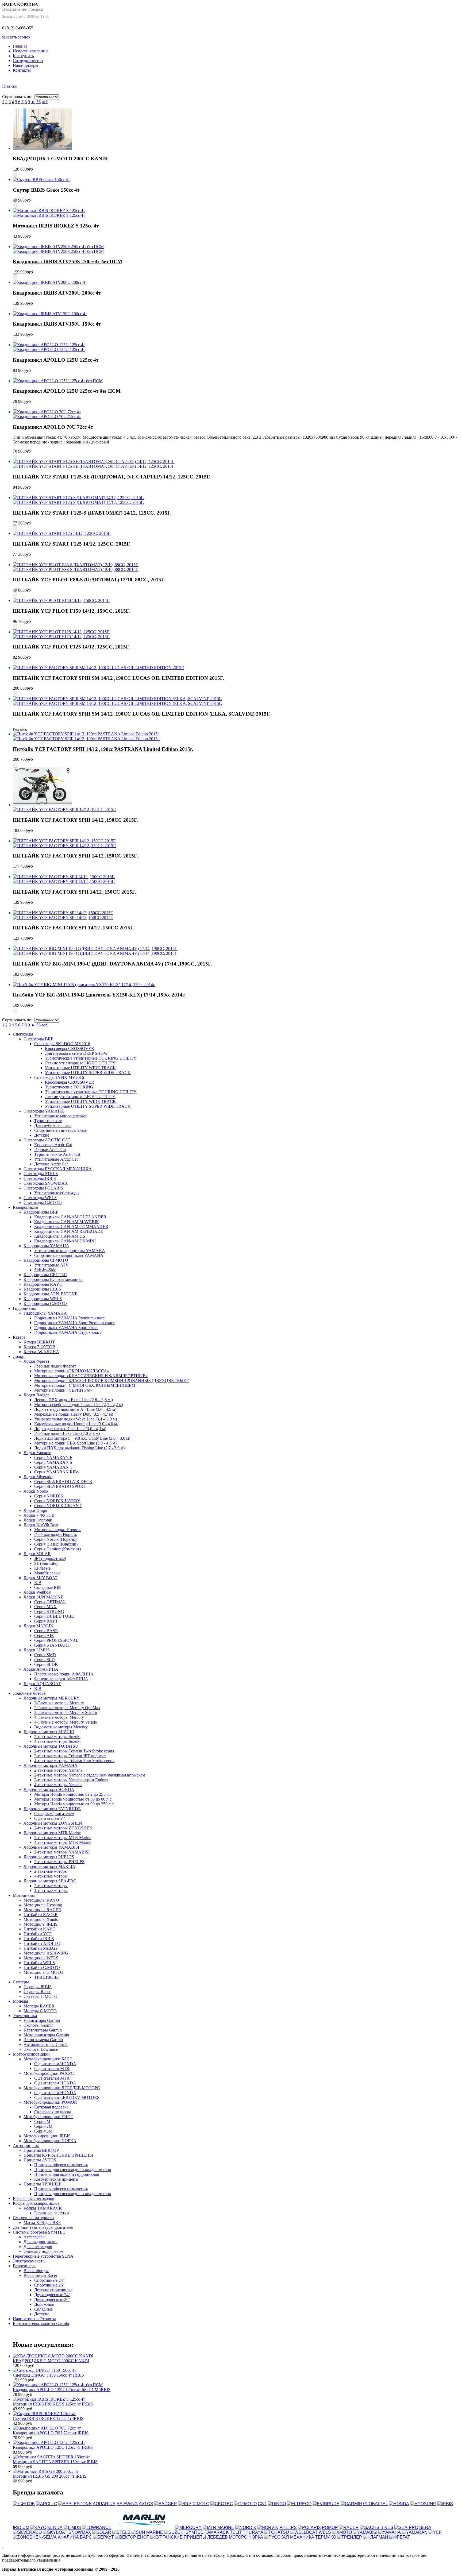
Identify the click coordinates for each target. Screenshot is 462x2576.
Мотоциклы (24, 1895)
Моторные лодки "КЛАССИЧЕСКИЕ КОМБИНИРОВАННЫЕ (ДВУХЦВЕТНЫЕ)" (112, 1380)
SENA (425, 2527)
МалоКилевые (47, 1573)
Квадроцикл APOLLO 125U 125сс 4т (56, 360)
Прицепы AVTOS (40, 2160)
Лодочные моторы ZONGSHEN (53, 1823)
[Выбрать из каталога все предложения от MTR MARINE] (218, 2527)
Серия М (42, 2121)
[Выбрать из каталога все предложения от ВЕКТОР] (126, 2537)
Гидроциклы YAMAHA (45, 1313)
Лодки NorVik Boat (41, 1525)
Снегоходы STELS (41, 1174)
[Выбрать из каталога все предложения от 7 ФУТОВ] (24, 2504)
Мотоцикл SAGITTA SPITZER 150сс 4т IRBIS (55, 2462)
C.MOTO (201, 2504)
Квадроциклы (26, 1207)
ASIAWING (127, 2504)
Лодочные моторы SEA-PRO (50, 1881)
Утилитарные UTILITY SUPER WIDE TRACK (88, 1073)
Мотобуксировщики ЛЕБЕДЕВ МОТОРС (62, 2088)
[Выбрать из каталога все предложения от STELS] (121, 2532)
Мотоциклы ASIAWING (46, 1953)
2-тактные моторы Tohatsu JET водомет (70, 1756)
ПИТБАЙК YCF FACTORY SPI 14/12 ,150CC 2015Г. (74, 928)
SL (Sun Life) (46, 1563)
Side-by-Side (45, 1270)
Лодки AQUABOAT (42, 1684)
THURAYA (253, 2532)
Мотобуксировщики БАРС (48, 2059)
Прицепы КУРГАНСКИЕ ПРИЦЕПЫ (58, 2155)
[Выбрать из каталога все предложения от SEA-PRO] (406, 2527)
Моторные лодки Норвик (57, 1530)
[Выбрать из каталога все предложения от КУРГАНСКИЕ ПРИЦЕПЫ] (178, 2537)
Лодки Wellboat (37, 1592)
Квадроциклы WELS (43, 1299)
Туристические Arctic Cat (57, 1154)
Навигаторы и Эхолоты (34, 2319)
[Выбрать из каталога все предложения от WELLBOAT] (304, 2532)
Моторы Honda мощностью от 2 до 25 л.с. (72, 1794)
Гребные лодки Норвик (56, 1534)
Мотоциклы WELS (41, 1958)
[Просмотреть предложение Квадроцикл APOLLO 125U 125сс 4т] (49, 345)
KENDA (55, 2527)
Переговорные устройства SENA (43, 2256)
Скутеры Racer (37, 1992)
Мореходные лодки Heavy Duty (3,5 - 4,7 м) (74, 1414)
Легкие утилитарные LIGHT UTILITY (80, 1063)
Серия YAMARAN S (53, 1462)
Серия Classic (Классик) (56, 1544)
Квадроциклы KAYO (43, 1284)
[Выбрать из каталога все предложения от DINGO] (277, 2504)
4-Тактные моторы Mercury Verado (66, 1722)
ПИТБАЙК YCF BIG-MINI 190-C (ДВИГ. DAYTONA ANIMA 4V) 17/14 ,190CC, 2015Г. (112, 964)
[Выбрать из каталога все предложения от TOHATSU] (277, 2532)
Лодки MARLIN (38, 1626)
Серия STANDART (52, 1645)
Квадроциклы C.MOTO (45, 1304)
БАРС (86, 2537)
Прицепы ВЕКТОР (41, 2150)
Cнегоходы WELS (40, 1198)
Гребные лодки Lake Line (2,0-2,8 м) (67, 1433)
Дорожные (44, 2304)
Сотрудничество (28, 61)
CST (262, 2504)
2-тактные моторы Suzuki (57, 1737)
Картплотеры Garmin (43, 2030)
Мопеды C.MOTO (40, 2011)
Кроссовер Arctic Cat (53, 1145)
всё (45, 102)
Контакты (22, 70)
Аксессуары (34, 2237)
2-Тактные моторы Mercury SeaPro (66, 1712)
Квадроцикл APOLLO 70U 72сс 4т (53, 427)
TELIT (236, 2532)
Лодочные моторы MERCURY (52, 1698)
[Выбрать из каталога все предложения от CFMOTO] (245, 2504)
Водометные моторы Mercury (61, 1727)
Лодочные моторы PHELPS (49, 1857)
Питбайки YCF (38, 1934)
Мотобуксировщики (31, 2054)
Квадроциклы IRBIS (42, 1289)
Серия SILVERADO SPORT (60, 1486)
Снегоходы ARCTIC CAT (47, 1140)
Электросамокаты (29, 2261)
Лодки (19, 1356)
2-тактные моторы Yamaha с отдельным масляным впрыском (90, 1775)
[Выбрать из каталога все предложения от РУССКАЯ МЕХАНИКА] (289, 2537)
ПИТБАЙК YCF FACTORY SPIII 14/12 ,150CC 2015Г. (75, 856)
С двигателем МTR (52, 2078)
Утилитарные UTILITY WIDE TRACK (80, 1068)
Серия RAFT (46, 1621)
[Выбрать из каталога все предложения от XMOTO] (342, 2532)
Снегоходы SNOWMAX (46, 1183)
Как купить (23, 56)
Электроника (25, 2016)
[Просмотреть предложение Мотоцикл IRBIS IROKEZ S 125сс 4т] (49, 211)
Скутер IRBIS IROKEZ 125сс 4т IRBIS (48, 2418)
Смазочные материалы (34, 2218)
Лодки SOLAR (37, 1554)
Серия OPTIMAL (50, 1602)
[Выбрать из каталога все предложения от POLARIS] (309, 2527)
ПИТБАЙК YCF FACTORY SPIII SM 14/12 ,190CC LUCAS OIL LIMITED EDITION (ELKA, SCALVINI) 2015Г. (142, 714)
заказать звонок (16, 37)
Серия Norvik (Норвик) (55, 1539)
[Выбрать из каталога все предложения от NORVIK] (268, 2527)
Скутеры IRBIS (38, 1987)
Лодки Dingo (35, 1510)
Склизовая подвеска (53, 2112)
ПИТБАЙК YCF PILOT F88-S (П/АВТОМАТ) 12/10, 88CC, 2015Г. (89, 580)
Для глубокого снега (53, 1125)
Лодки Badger (36, 1395)
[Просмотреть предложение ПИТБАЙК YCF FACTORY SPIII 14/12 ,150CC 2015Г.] (64, 841)
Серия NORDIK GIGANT (58, 1506)
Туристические (48, 1121)
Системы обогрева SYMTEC (39, 2232)
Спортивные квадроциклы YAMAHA (69, 1255)
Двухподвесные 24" (52, 2295)
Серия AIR (44, 1635)
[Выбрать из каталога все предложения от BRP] (185, 2504)
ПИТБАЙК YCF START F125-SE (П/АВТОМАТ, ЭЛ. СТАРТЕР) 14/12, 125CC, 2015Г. (112, 477)
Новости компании (30, 51)
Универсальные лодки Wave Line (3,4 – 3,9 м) (76, 1419)
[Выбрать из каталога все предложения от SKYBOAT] (55, 2532)
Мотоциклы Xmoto (41, 1919)
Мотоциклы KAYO (41, 1900)
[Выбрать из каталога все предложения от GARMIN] (351, 2504)
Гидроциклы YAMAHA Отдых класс (68, 1332)
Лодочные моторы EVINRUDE (52, 1809)
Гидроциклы (24, 1308)
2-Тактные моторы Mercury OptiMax (67, 1708)
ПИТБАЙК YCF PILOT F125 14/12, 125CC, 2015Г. (71, 647)
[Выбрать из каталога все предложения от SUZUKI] (174, 2532)
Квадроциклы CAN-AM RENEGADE (69, 1231)
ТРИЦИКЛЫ (46, 1977)
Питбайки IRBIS (39, 1939)
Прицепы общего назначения (61, 2165)
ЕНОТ (143, 2537)
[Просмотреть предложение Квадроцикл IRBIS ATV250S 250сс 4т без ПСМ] (58, 247)
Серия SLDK (46, 1664)
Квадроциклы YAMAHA (46, 1246)
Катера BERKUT (39, 1342)
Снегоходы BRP (38, 1039)
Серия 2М (43, 2126)
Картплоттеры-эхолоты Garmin (41, 2324)
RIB (38, 1583)
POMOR (330, 2527)
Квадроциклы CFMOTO (46, 1260)
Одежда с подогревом (43, 2251)
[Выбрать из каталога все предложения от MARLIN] (143, 2527)
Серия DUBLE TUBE (54, 1616)
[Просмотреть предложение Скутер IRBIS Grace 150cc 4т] (41, 179)
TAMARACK (217, 2532)
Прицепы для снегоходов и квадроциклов (73, 2170)
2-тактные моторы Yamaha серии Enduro (71, 1780)
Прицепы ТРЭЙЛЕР (42, 2184)
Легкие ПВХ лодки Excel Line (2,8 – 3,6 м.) (74, 1400)
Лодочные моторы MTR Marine (52, 1833)
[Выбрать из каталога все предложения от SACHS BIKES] (377, 2527)
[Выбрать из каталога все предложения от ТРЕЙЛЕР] (350, 2537)
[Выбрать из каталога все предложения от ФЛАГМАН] (376, 2537)
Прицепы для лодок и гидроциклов (67, 2174)
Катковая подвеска (51, 2107)
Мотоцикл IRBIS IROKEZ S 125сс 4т (56, 226)
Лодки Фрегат (36, 1361)
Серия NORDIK (49, 1496)
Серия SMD (45, 1655)
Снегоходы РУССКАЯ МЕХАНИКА (58, 1169)
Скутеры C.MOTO (41, 1996)
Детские (42, 1135)
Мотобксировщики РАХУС (49, 2073)
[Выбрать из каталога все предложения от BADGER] (166, 2504)
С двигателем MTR (52, 2069)
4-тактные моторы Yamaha (58, 1785)
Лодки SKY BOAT (41, 1578)
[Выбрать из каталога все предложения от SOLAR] (102, 2532)
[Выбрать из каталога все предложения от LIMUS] (72, 2527)
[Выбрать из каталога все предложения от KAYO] (38, 2527)
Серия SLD (45, 1660)
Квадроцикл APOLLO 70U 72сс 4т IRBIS (51, 2433)
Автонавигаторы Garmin (46, 2044)
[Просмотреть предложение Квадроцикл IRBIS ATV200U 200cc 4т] (50, 282)
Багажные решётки (52, 2213)
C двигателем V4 (50, 1818)
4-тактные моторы (51, 1876)
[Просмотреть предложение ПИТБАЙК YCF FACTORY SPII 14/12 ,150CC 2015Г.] (64, 877)
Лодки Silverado (38, 1477)
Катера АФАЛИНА (41, 1352)
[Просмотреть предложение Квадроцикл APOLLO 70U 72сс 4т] (47, 412)
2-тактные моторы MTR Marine (63, 1838)
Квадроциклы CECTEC (45, 1275)
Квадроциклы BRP (41, 1212)
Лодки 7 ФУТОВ (39, 1515)
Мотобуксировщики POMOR (50, 2102)
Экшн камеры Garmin (43, 2040)
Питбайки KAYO (40, 1929)
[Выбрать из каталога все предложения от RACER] (349, 2527)
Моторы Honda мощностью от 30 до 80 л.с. (73, 1799)
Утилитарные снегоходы (57, 1193)
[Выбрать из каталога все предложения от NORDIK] (246, 2527)
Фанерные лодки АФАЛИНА (61, 1679)
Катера (19, 1337)
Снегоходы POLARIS (43, 1188)
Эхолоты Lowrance (41, 2049)
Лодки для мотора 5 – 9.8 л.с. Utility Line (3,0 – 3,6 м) (82, 1438)
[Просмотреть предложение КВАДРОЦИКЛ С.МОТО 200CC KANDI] (42, 148)
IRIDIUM (21, 2527)
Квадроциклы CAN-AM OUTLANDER (70, 1217)
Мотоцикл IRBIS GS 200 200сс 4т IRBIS (50, 2476)
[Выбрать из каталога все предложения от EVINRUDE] (326, 2504)
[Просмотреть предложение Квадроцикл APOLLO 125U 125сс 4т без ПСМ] (58, 381)
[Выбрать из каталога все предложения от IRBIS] (445, 2504)
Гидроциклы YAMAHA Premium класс (69, 1318)
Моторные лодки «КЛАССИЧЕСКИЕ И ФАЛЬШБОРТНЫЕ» (91, 1376)
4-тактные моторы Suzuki (57, 1741)
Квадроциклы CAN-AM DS (60, 1236)
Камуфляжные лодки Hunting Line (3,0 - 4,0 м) (76, 1424)
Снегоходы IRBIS (40, 1178)
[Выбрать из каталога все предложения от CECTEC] (222, 2504)
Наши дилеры (26, 65)
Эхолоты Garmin (38, 2025)
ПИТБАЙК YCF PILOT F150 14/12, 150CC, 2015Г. (71, 611)
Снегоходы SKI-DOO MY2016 (62, 1044)
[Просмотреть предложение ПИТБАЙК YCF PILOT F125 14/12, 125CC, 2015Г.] (61, 632)
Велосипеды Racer (40, 2275)
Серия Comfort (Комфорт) (57, 1549)
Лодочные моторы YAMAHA (51, 1765)
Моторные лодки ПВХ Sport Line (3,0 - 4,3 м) (75, 1443)
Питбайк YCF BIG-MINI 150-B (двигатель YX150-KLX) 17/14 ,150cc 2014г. (99, 995)
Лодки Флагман (38, 1520)
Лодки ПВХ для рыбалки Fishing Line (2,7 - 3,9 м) (79, 1448)
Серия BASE (46, 1631)
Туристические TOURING (69, 1087)
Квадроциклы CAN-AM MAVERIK (67, 1222)
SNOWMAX (80, 2532)
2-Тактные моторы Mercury (59, 1703)
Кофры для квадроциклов (36, 2203)
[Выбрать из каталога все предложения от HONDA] (399, 2504)
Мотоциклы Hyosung (43, 1905)
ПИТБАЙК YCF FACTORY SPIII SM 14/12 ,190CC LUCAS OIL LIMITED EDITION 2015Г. (118, 678)
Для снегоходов (38, 2247)
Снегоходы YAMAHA (44, 1111)
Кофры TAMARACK (43, 2208)
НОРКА (256, 2537)
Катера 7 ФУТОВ (39, 1347)
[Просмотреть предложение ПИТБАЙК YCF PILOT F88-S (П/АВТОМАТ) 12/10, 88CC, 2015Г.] (76, 565)
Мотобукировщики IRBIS (47, 2136)
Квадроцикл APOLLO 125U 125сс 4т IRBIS (53, 2447)
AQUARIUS (104, 2504)
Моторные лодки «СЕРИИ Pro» (63, 1390)
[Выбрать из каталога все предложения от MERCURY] (188, 2527)
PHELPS (288, 2527)
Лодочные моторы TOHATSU (51, 1746)
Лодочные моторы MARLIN (49, 1866)
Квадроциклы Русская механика (53, 1279)
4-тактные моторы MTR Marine (63, 1842)
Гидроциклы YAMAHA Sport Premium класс (74, 1323)
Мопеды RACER (39, 2006)
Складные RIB (48, 1587)
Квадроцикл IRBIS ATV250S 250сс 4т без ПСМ (68, 262)
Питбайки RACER (41, 1915)
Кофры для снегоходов (34, 2198)
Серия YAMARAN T (53, 1467)
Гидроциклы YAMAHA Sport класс (66, 1328)
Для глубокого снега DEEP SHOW (76, 1053)
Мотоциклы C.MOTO (43, 1972)
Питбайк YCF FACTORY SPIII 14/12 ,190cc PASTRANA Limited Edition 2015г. (103, 749)
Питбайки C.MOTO (42, 1967)
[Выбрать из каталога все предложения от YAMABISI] (365, 2532)
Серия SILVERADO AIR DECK (63, 1482)
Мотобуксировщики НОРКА (50, 2141)
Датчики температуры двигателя (43, 2227)
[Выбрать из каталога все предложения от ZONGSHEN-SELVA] (35, 2537)
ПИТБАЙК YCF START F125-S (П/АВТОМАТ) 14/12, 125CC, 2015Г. (92, 513)
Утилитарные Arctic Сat (56, 1159)
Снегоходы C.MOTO (43, 1202)
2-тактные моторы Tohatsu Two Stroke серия (74, 1751)
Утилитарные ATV (51, 1265)
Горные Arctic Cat (50, 1150)
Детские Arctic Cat (51, 1164)
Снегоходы (23, 1034)
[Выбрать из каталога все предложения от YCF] (435, 2532)
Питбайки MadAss (40, 1948)
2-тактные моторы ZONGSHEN (63, 1828)
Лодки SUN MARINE (43, 1597)
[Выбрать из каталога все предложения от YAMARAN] (415, 2532)
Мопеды (20, 2001)
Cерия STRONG (49, 1611)
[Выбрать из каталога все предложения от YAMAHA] (390, 2532)
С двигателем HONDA (55, 2064)
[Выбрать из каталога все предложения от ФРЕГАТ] (400, 2537)
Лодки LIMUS (37, 1650)
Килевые (42, 1568)
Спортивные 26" (49, 2285)
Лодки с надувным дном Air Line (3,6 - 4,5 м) (75, 1409)
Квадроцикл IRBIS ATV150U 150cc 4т (57, 324)
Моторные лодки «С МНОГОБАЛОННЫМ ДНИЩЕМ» (86, 1385)
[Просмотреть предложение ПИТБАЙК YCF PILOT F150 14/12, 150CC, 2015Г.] (61, 600)
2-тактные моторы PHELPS (59, 1862)
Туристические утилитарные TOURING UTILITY (91, 1058)
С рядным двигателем (54, 1814)
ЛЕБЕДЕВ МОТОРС (227, 2537)
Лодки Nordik (36, 1491)
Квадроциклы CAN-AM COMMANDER (71, 1227)
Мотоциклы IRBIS (41, 1924)
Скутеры (21, 1982)
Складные (43, 2309)
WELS (325, 2532)
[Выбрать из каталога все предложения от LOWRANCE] (97, 2527)
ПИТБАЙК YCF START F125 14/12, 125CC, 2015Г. (72, 544)
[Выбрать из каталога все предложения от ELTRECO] (299, 2504)
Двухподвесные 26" (52, 2299)
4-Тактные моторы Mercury (59, 1717)
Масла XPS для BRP (42, 2222)
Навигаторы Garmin (42, 2020)
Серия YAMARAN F (53, 1457)
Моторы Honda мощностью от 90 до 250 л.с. (74, 1804)
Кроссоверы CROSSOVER (70, 1048)
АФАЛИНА (68, 2537)
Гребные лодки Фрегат (55, 1366)
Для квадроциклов (41, 2242)
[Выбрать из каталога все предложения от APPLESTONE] (75, 2504)
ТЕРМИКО (326, 2537)
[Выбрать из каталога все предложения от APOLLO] (47, 2504)
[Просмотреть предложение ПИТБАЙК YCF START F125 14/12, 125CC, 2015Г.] (62, 533)
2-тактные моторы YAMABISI (62, 1852)
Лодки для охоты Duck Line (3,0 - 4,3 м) (70, 1429)
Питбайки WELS (39, 1963)
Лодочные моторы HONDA (49, 1789)
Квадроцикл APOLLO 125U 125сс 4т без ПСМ (67, 391)
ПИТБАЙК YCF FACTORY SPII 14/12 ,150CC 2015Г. (74, 892)
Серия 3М (43, 2131)
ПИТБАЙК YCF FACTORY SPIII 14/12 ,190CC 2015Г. (75, 820)
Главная (20, 46)
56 (38, 102)
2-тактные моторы (51, 1871)
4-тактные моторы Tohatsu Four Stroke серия (74, 1761)
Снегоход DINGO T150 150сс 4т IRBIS (48, 2375)
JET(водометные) (50, 1559)
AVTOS (146, 2504)
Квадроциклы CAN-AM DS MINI (65, 1241)
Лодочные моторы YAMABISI (51, 1847)
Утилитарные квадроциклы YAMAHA (70, 1251)
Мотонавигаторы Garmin (46, 2035)
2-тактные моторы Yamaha (58, 1770)
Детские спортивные (53, 2290)
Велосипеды (24, 2266)
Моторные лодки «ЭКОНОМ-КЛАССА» (72, 1371)
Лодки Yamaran (37, 1453)
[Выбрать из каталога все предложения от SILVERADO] (27, 2532)
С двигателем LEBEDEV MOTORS (67, 2097)
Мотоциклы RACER (42, 1910)
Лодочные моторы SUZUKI (49, 1732)
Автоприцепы (26, 2146)
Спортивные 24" (49, 2280)
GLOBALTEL (376, 2504)
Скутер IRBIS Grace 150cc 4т (46, 190)
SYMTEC (195, 2532)
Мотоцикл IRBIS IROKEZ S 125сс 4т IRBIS (53, 2404)
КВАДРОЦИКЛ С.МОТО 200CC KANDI (60, 159)
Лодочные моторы (30, 1693)
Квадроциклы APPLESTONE (51, 1294)
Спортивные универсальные (60, 1130)
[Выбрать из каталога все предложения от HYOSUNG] (423, 2504)
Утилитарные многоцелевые (60, 1116)
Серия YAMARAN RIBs (56, 1472)
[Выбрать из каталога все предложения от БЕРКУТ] (103, 2537)
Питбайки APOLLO (42, 1943)
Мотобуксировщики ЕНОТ (48, 2117)
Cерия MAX (45, 1607)
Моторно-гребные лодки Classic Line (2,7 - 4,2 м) (79, 1405)
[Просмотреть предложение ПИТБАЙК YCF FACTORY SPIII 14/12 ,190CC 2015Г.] (42, 805)
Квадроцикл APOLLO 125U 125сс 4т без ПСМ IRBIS (62, 2390)
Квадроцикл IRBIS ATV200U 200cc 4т (57, 293)
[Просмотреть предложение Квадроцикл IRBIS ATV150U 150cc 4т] (50, 314)
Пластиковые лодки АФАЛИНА (64, 1674)
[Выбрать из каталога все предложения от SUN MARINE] (147, 2532)
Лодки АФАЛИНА (41, 1669)
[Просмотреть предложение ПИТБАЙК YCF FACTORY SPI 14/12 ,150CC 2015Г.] (63, 913)
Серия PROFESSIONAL (56, 1640)
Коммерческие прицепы (56, 2179)
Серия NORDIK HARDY (57, 1501)
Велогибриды (36, 2271)
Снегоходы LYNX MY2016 (59, 1077)
